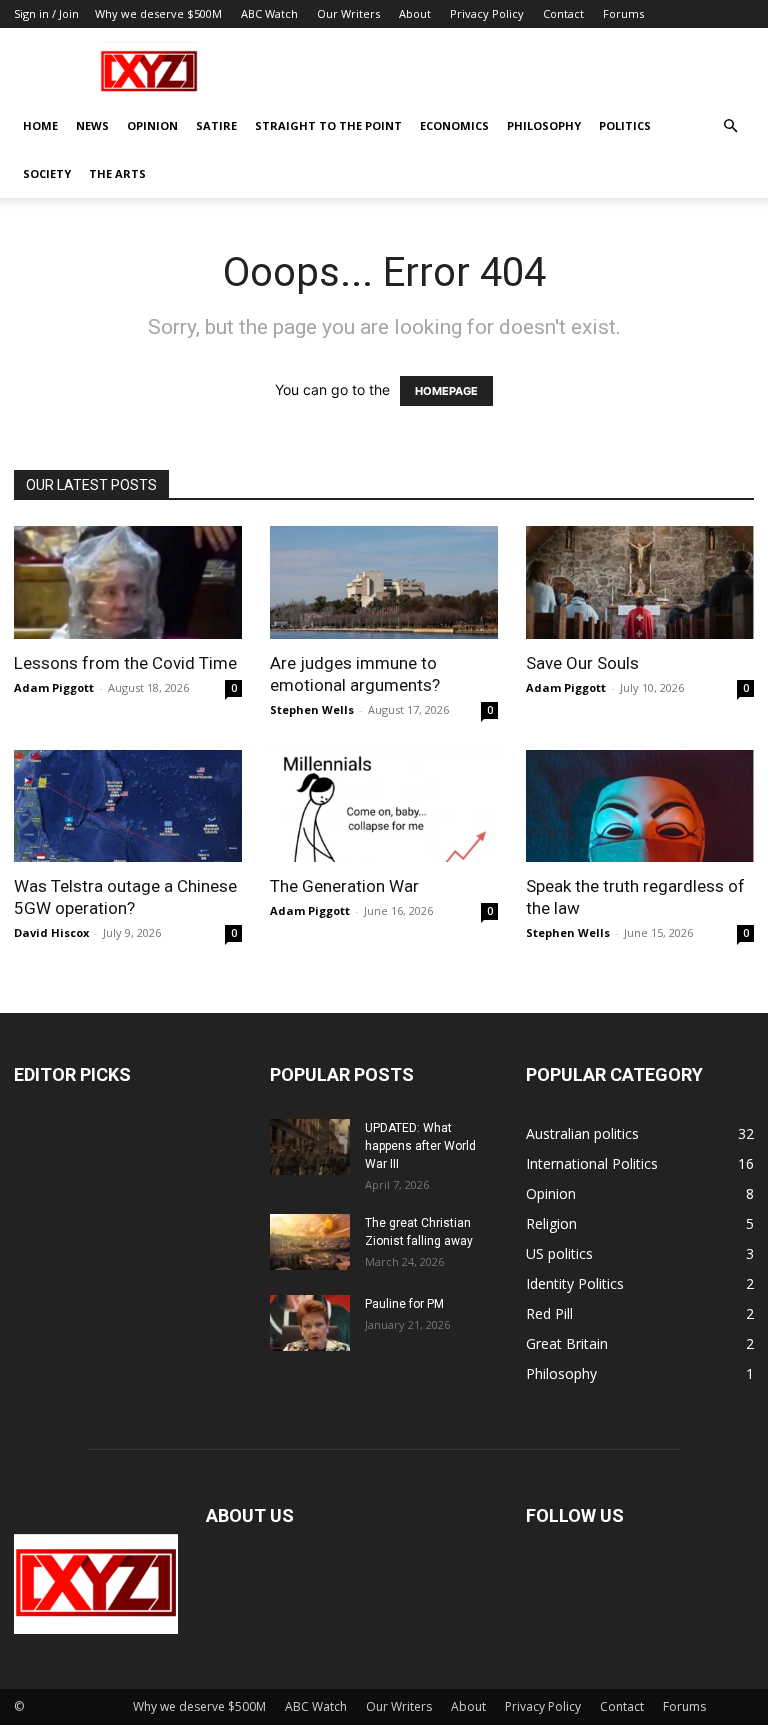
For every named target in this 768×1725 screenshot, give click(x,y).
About (415, 13)
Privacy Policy (487, 13)
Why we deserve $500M (158, 13)
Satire (216, 125)
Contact (563, 13)
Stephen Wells (312, 709)
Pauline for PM (404, 1304)
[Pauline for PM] (310, 1323)
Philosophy (544, 125)
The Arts (117, 173)
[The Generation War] (384, 806)
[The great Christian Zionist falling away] (310, 1242)
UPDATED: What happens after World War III (420, 1146)
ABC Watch (269, 13)
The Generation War (344, 886)
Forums (623, 13)
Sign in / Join (46, 13)
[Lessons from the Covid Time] (128, 582)
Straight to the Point (328, 125)
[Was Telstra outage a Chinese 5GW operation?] (128, 806)
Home (40, 125)
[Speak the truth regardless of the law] (640, 806)
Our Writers (348, 13)
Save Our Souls (582, 663)
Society (47, 173)
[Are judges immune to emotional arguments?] (384, 582)
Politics (625, 125)
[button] (730, 126)
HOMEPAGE (446, 391)
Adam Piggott (54, 687)
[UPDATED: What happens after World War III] (310, 1147)
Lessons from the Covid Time (125, 663)
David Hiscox (51, 932)
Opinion (152, 125)
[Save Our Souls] (640, 582)
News (92, 125)
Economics (454, 125)
